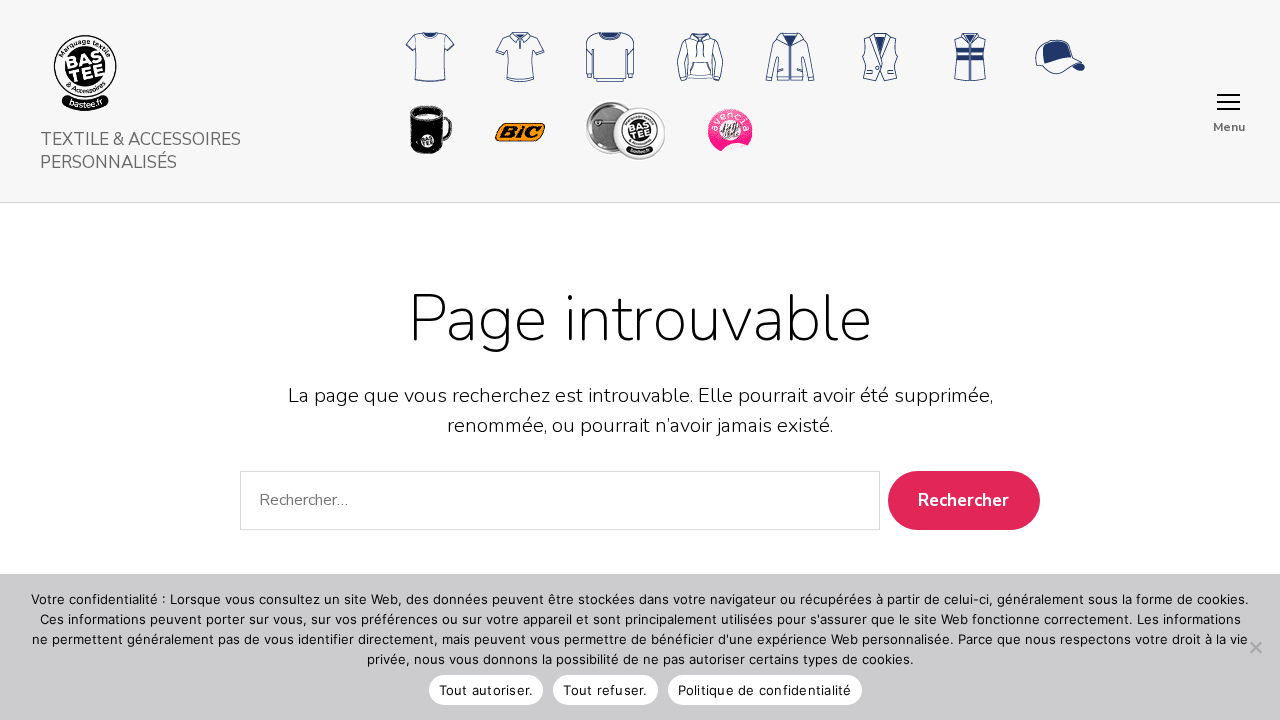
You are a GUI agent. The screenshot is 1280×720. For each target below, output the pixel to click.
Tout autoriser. (486, 690)
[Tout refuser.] (1255, 647)
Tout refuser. (605, 690)
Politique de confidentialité (765, 690)
